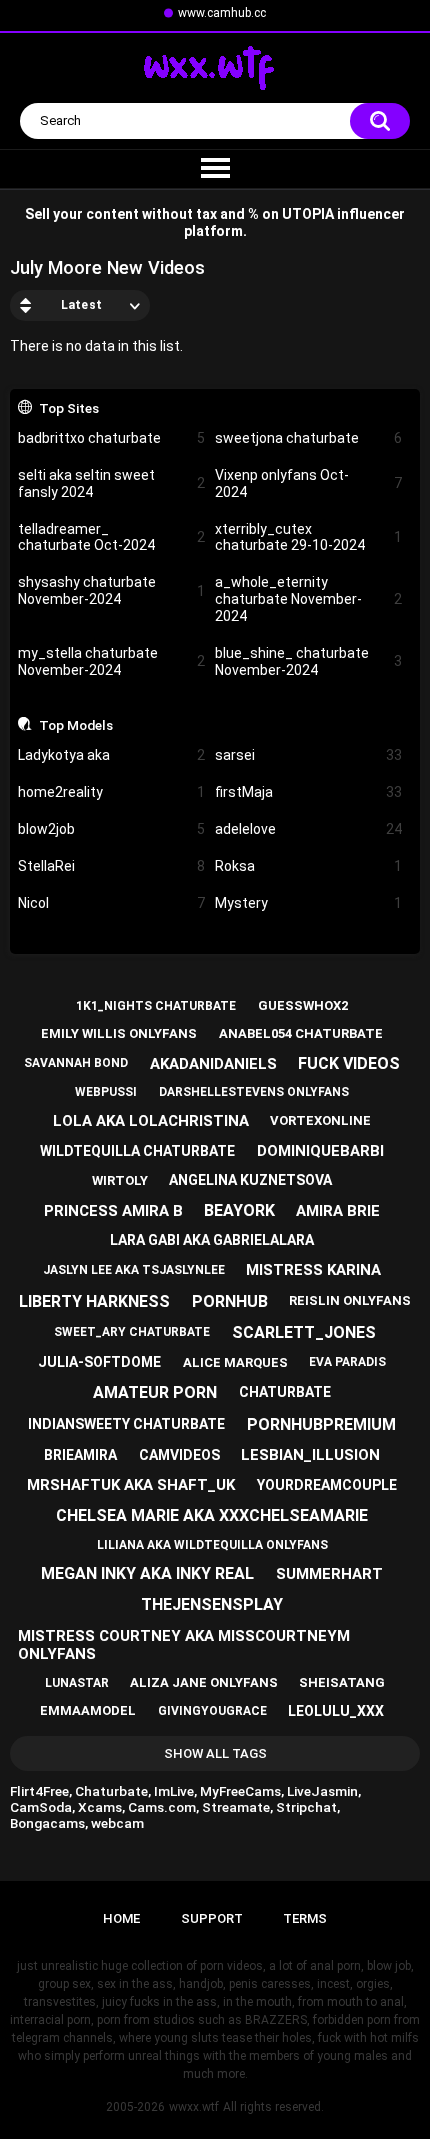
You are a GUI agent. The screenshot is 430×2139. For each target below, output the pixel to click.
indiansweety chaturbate (126, 1424)
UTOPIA (308, 214)
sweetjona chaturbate (308, 438)
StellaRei (111, 866)
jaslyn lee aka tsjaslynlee (134, 1270)
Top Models (76, 725)
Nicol (111, 903)
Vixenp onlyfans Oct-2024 (308, 483)
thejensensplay (212, 1604)
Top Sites (69, 408)
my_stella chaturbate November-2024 (111, 661)
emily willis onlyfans (119, 1033)
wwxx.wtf (194, 2107)
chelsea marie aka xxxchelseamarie (212, 1515)
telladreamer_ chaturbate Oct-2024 (111, 537)
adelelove (308, 829)
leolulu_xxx (336, 1711)
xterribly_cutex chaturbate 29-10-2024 (308, 537)
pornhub (230, 1301)
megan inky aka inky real (147, 1573)
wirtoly (120, 1180)
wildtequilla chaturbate (137, 1151)
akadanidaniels (213, 1064)
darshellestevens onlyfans (254, 1092)
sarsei (308, 755)
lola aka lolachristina (151, 1121)
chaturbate (285, 1392)
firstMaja (308, 792)
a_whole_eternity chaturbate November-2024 (308, 599)
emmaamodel (88, 1710)
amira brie (338, 1211)
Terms (305, 1918)
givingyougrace (212, 1711)
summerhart (329, 1574)
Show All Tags (215, 1753)
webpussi (106, 1092)
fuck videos (349, 1063)
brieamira (80, 1455)
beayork (239, 1210)
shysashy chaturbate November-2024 (111, 590)
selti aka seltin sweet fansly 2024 (111, 483)
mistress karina (313, 1270)
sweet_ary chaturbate (132, 1332)
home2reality (111, 792)
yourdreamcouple (327, 1485)
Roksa (308, 866)
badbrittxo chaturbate (111, 438)
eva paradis (347, 1362)
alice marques (235, 1362)
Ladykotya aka (111, 755)
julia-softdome (99, 1362)
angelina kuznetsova (250, 1180)
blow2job (111, 829)
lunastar (77, 1683)
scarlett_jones (304, 1332)
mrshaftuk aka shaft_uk (131, 1485)
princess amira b (113, 1211)
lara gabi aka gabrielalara (212, 1240)
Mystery (308, 903)
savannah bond (76, 1063)
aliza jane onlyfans (204, 1682)
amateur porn (155, 1392)
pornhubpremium (321, 1424)
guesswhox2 (303, 1005)
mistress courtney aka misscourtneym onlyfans (184, 1645)
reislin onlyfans (350, 1300)
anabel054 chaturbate (301, 1033)
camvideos (179, 1455)
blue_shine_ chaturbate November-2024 (308, 661)
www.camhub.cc (222, 13)
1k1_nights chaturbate (156, 1006)
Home (121, 1918)
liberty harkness (94, 1301)
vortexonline (320, 1120)
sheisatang (342, 1682)
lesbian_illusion (310, 1455)
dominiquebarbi (320, 1151)
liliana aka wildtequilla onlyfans (212, 1545)
